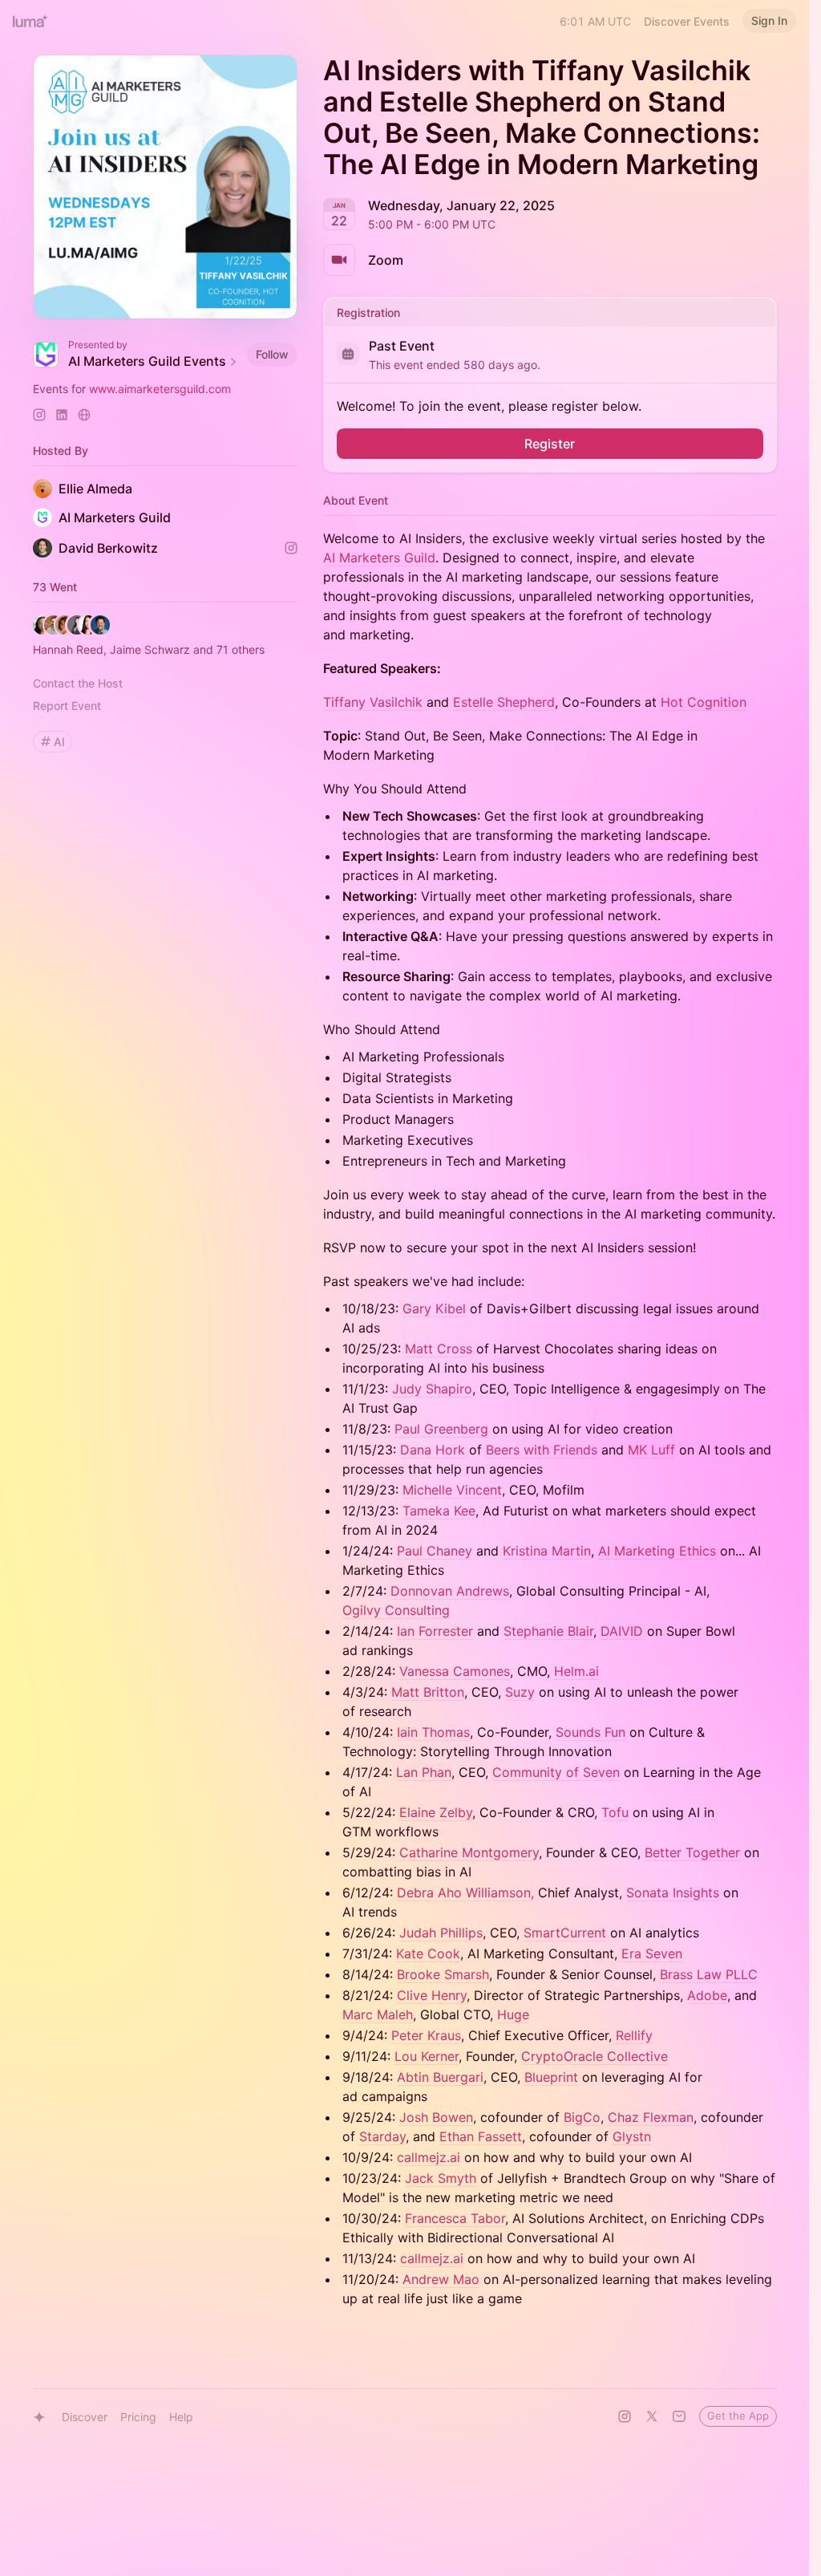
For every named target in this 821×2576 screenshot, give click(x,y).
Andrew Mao (441, 2279)
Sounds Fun (590, 1732)
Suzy (520, 1692)
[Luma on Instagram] (625, 2416)
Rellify (634, 2035)
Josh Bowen (436, 2117)
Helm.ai (576, 1671)
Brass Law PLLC (709, 1974)
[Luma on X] (652, 2416)
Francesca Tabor (455, 2218)
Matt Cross (439, 1349)
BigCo (582, 2117)
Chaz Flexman (651, 2117)
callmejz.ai (429, 2157)
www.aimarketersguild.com (160, 389)
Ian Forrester (435, 1631)
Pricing (138, 2417)
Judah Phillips (441, 1933)
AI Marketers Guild (379, 558)
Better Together (692, 1852)
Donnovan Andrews (450, 1591)
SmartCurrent (565, 1933)
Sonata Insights (673, 1892)
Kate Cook (428, 1953)
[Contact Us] (679, 2416)
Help (181, 2417)
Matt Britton (428, 1692)
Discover (85, 2417)
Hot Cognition (704, 702)
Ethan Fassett (481, 2136)
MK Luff (651, 1450)
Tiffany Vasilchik (373, 702)
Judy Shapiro (432, 1389)
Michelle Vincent (452, 1490)
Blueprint (551, 2077)
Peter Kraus (426, 2035)
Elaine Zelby (436, 1812)
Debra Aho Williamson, (465, 1892)
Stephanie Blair (548, 1631)
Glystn (632, 2136)
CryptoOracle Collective (595, 2056)
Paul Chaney (435, 1551)
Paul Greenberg (441, 1429)
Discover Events (687, 21)
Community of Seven (556, 1772)
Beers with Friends (542, 1450)
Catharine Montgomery (469, 1852)
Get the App (738, 2416)
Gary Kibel (434, 1308)
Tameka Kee (439, 1511)
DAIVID (622, 1631)
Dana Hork (433, 1450)
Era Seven (652, 1953)
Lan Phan (424, 1772)
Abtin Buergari (440, 2077)
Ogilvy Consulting (396, 1610)
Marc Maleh (378, 2014)
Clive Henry (432, 1995)
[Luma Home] (30, 21)
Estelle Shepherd (504, 702)
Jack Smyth (441, 2178)
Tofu (615, 1812)
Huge (513, 2014)
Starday (382, 2136)
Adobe (707, 1995)
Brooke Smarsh (443, 1974)
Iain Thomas (433, 1732)
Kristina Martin (547, 1551)
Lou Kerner (427, 2056)
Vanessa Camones (455, 1671)
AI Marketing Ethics (657, 1551)
